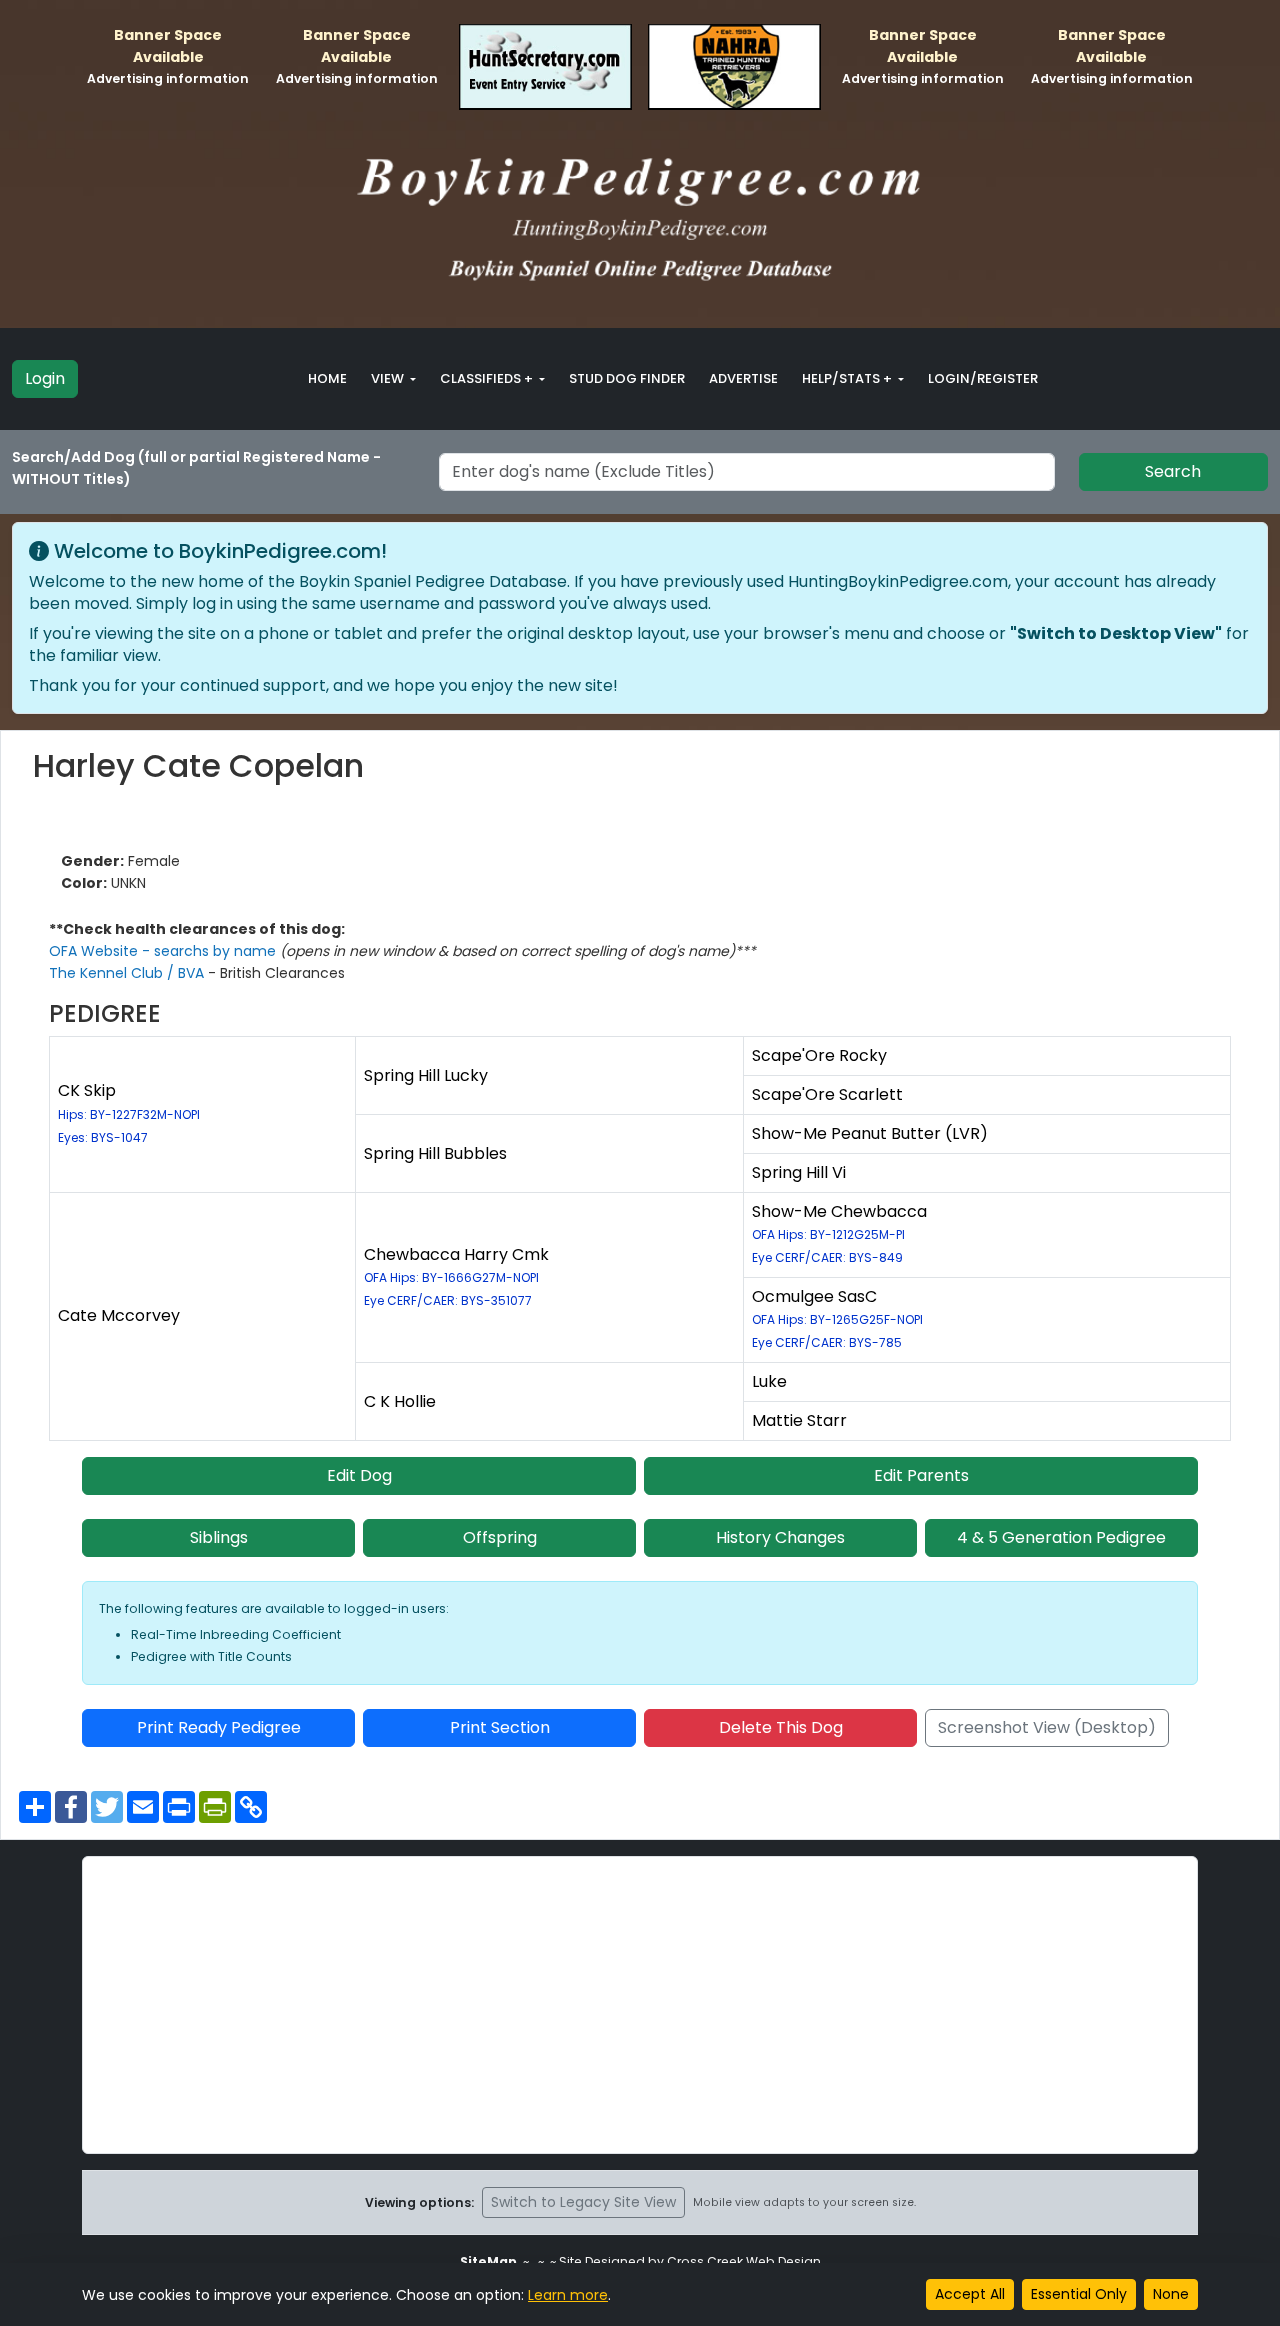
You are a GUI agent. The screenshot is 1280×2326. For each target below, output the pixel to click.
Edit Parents (921, 1475)
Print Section (500, 1727)
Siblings (219, 1537)
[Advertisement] (640, 2005)
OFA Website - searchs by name (164, 951)
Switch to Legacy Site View (583, 2202)
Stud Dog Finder (627, 378)
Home (327, 378)
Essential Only (1079, 2294)
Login (45, 378)
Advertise (743, 378)
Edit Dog (359, 1475)
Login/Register (983, 378)
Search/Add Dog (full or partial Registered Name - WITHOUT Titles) (196, 468)
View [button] (389, 378)
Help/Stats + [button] (848, 378)
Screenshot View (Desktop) (1047, 1727)
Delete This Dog (781, 1727)
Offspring (500, 1537)
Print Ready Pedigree (219, 1727)
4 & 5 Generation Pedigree (1061, 1537)
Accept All (970, 2294)
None (1171, 2294)
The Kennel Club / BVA (128, 973)
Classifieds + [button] (488, 378)
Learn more (568, 2295)
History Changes (780, 1537)
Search (1173, 471)
